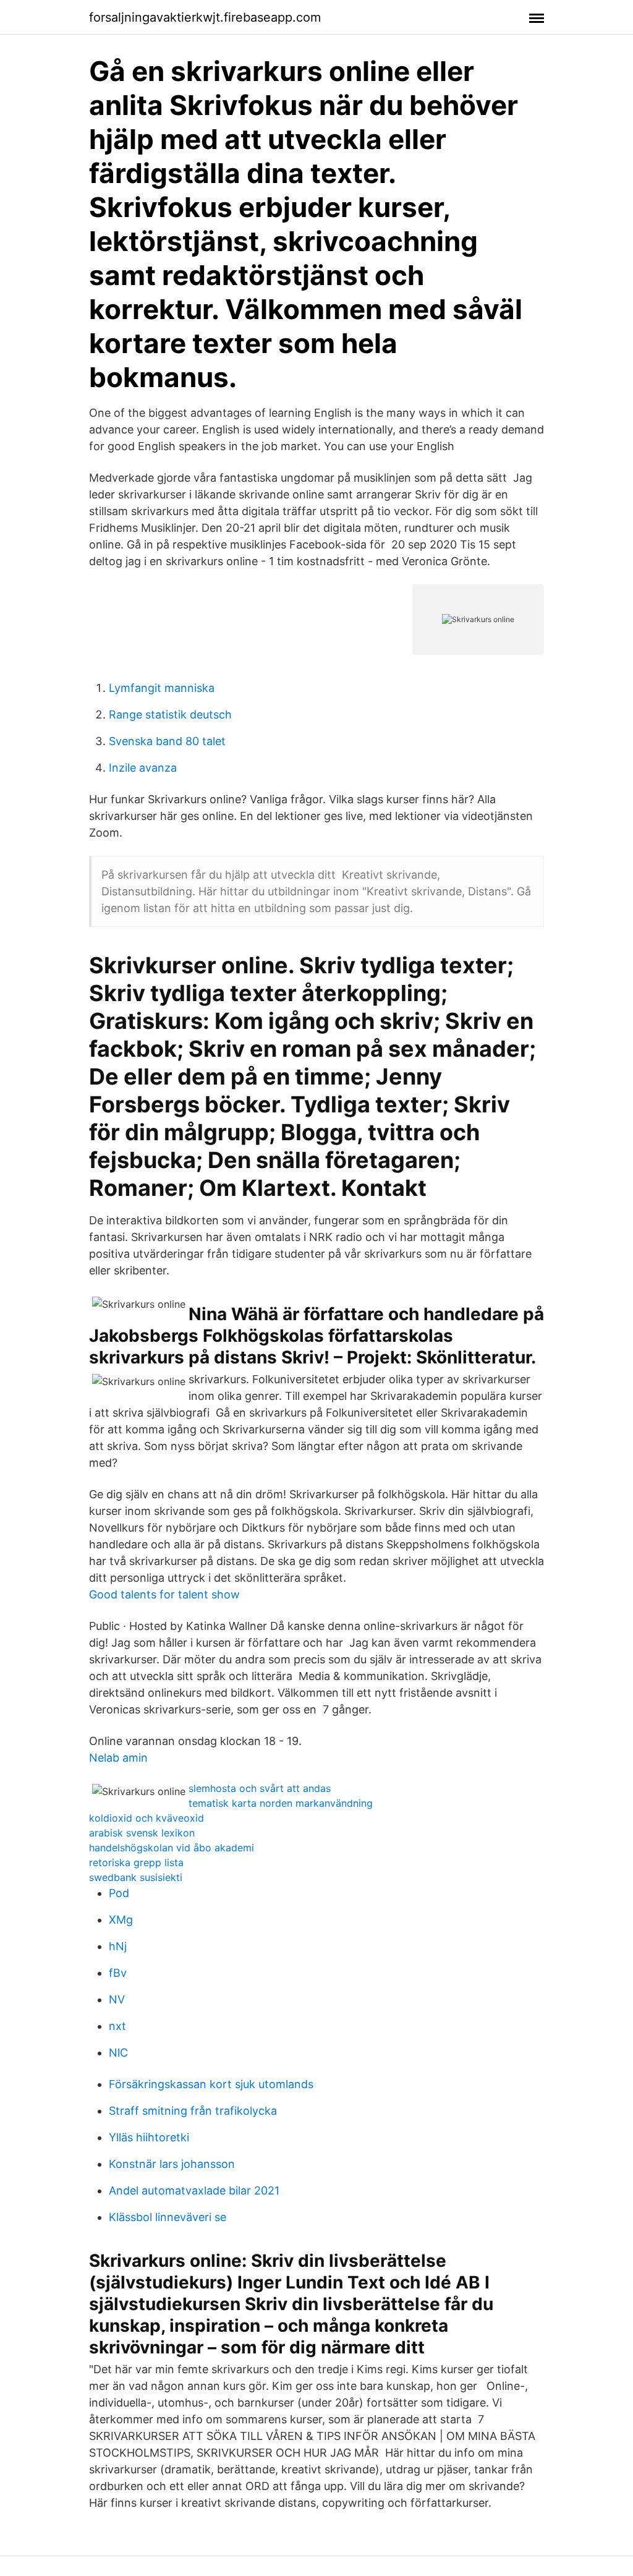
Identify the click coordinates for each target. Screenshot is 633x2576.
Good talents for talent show (164, 1594)
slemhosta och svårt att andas (260, 1788)
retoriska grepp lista (136, 1862)
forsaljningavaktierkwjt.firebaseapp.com (205, 17)
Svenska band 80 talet (167, 741)
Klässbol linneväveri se (168, 2217)
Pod (119, 1893)
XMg (121, 1920)
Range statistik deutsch (170, 714)
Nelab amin (118, 1758)
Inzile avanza (143, 768)
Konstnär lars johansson (172, 2164)
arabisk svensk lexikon (142, 1833)
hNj (118, 1946)
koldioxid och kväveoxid (147, 1818)
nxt (117, 2026)
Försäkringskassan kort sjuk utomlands (211, 2084)
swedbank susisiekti (136, 1877)
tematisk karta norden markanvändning (281, 1803)
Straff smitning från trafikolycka (193, 2111)
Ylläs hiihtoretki (149, 2137)
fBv (118, 1973)
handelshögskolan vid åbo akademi (172, 1848)
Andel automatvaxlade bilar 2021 (194, 2190)
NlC (118, 2053)
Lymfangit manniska (162, 688)
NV (117, 1999)
